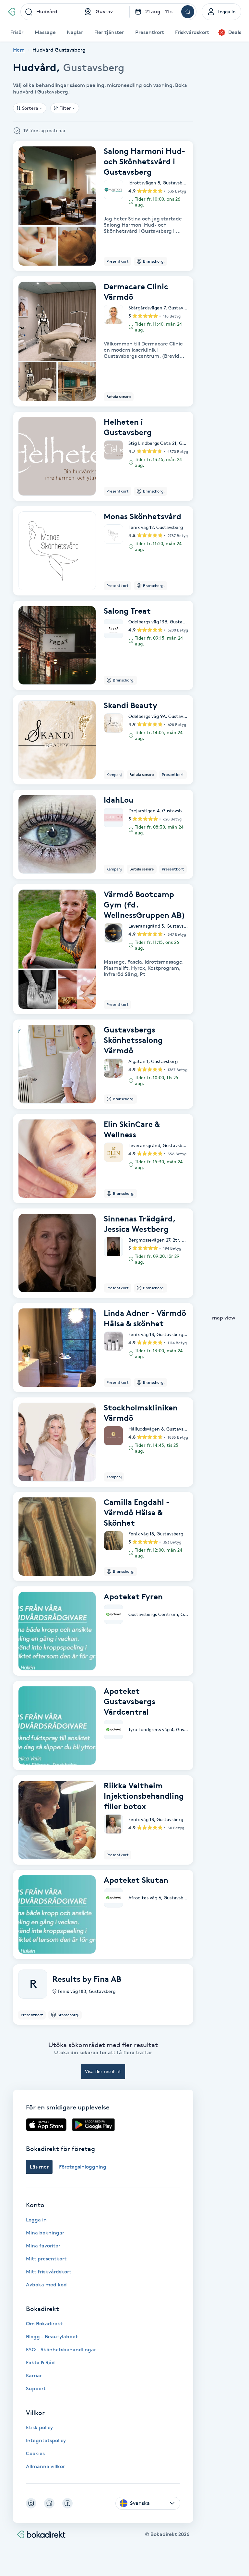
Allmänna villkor (45, 2466)
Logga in (36, 2220)
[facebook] (67, 2503)
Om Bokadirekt (44, 2324)
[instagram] (31, 2503)
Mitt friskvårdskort (49, 2272)
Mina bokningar (45, 2233)
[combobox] (50, 12)
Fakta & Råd (40, 2363)
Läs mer (39, 2167)
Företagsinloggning (83, 2167)
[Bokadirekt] (12, 12)
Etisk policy (39, 2427)
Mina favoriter (43, 2246)
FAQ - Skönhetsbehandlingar (61, 2350)
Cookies (35, 2453)
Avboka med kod (46, 2285)
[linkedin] (49, 2503)
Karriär (34, 2376)
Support (36, 2388)
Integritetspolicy (46, 2440)
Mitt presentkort (46, 2259)
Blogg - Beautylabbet (52, 2337)
